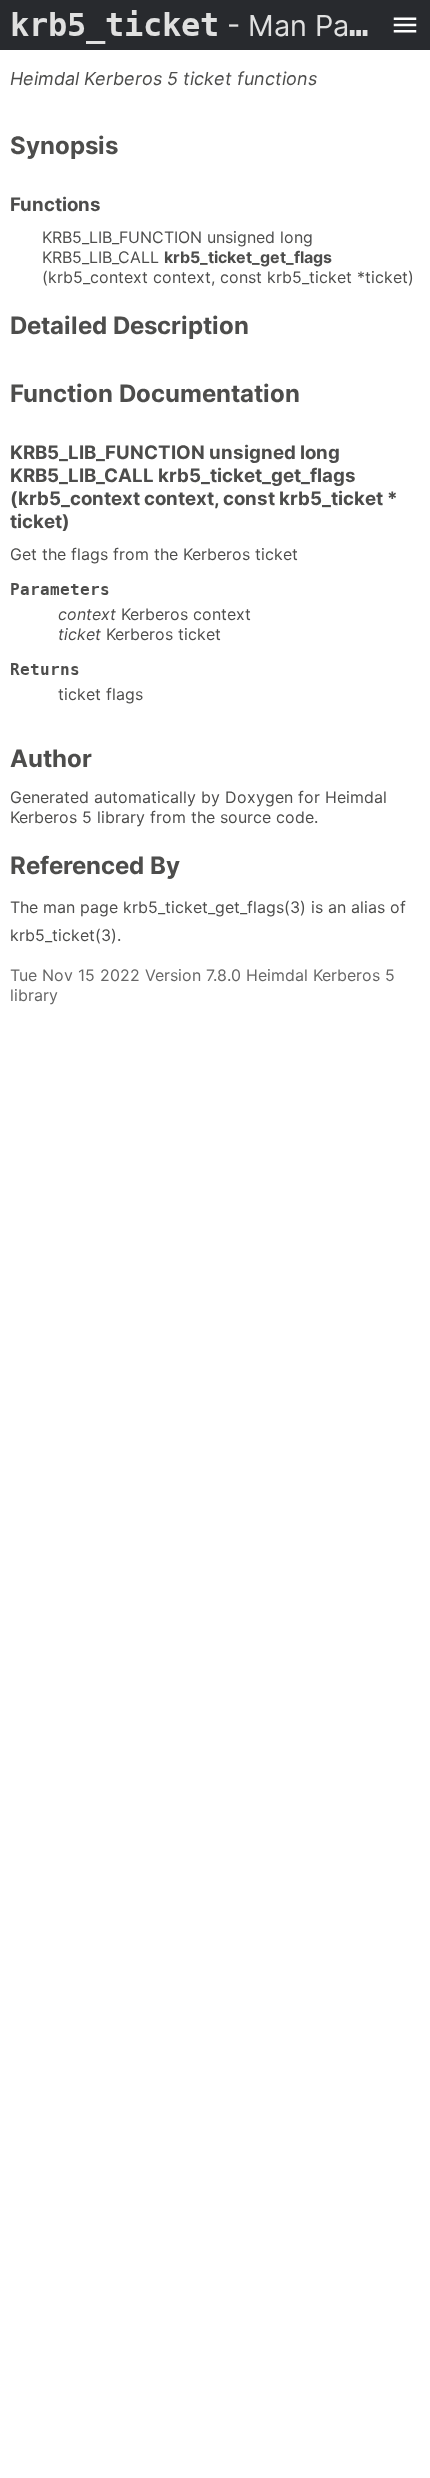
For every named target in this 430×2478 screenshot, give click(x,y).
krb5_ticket (195, 25)
